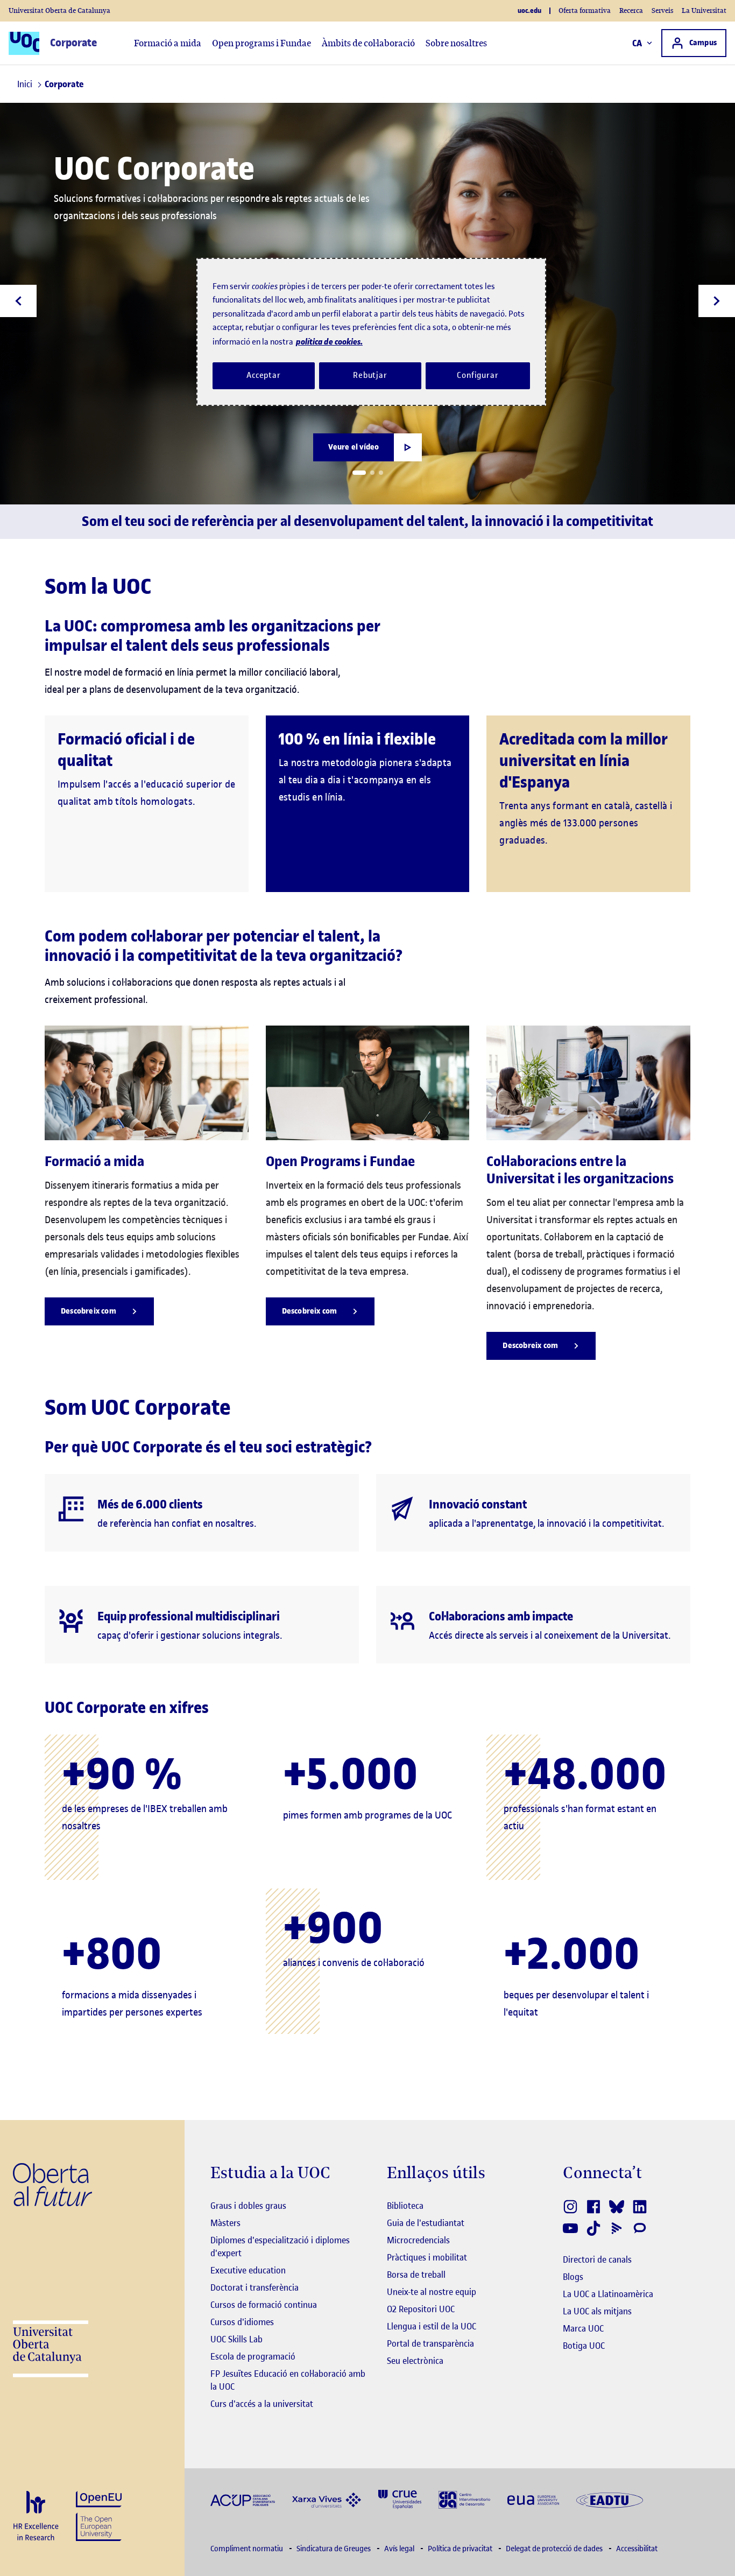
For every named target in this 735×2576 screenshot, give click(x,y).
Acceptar (264, 375)
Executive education (248, 2270)
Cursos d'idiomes (242, 2322)
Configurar (478, 375)
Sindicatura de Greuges (334, 2549)
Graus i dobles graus (248, 2206)
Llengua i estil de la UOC (432, 2326)
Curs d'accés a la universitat (262, 2404)
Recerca (631, 10)
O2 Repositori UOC (421, 2309)
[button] (359, 473)
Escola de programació (253, 2356)
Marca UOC (583, 2328)
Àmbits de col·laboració (368, 43)
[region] (371, 332)
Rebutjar (370, 375)
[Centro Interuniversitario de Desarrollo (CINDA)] (464, 2499)
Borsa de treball (416, 2275)
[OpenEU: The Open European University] (99, 2515)
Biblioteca (405, 2206)
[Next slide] (717, 301)
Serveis (662, 10)
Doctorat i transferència (255, 2287)
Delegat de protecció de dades (555, 2549)
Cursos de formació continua (264, 2305)
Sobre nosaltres (456, 43)
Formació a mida (168, 43)
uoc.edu (529, 11)
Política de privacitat (461, 2549)
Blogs (573, 2277)
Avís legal (400, 2549)
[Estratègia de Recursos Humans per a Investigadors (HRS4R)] (36, 2517)
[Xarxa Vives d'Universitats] (327, 2499)
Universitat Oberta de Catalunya (59, 10)
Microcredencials (418, 2240)
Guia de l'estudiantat (426, 2223)
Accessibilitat (637, 2549)
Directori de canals (597, 2259)
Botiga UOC (584, 2346)
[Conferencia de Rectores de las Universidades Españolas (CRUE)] (400, 2499)
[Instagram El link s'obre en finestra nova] (571, 2207)
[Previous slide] (18, 301)
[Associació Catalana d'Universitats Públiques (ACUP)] (243, 2499)
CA (637, 43)
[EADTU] (610, 2499)
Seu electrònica (415, 2361)
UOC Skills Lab (236, 2339)
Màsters (225, 2223)
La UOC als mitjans (597, 2311)
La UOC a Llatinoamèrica (608, 2294)
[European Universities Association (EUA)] (533, 2499)
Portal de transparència (430, 2343)
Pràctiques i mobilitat (427, 2257)
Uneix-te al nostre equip (432, 2292)
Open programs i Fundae (262, 43)
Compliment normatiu (248, 2549)
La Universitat (704, 10)
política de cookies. (329, 342)
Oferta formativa (585, 10)
